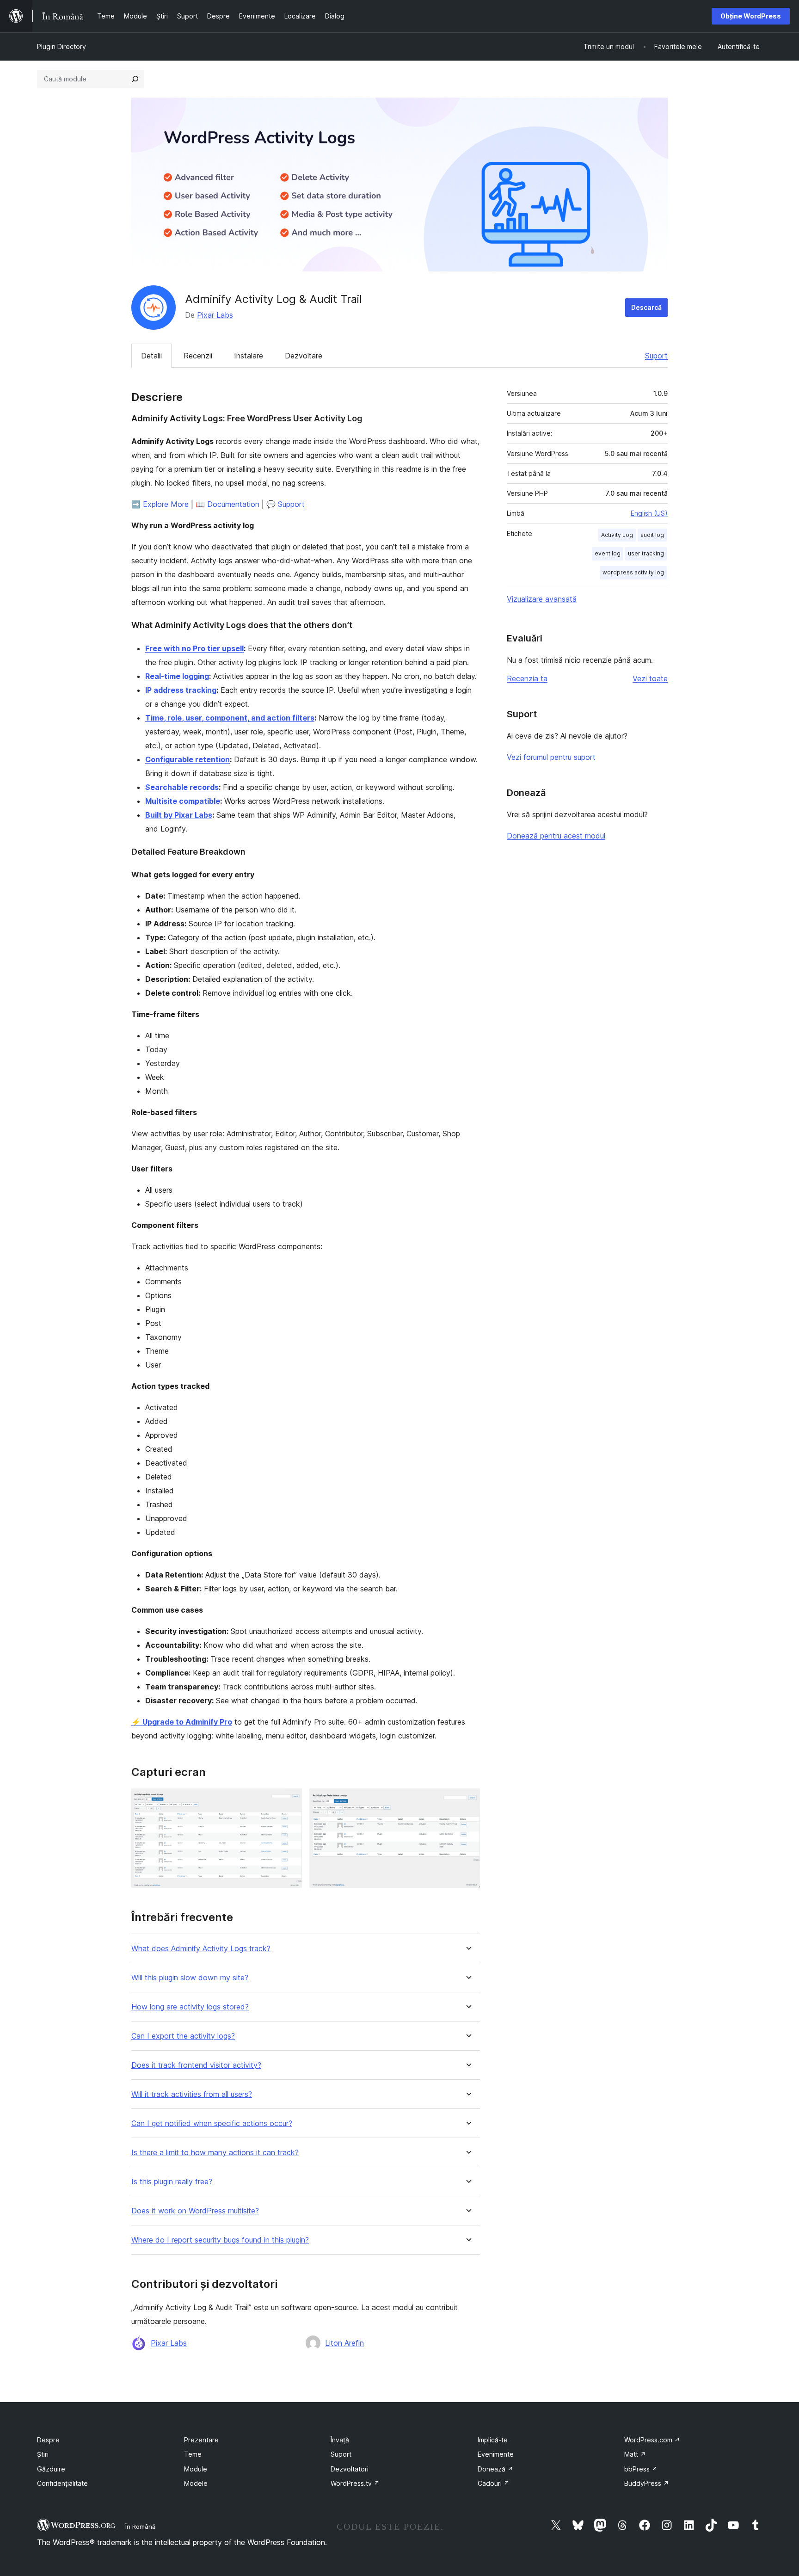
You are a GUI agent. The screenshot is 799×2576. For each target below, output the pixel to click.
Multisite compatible (183, 801)
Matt (635, 2454)
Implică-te (493, 2440)
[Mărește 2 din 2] (467, 1801)
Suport (656, 356)
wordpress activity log (633, 572)
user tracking (646, 553)
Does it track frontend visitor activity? (196, 2065)
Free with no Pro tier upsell (194, 648)
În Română (140, 2527)
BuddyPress (647, 2483)
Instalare (249, 356)
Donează (495, 2469)
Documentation (233, 504)
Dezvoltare (304, 356)
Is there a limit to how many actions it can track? (215, 2153)
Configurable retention (187, 759)
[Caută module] (135, 79)
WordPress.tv (355, 2483)
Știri (43, 2454)
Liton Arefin (344, 2343)
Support (291, 504)
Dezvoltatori (350, 2469)
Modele (196, 2483)
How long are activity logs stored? (190, 2007)
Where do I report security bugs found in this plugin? (220, 2240)
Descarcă (646, 307)
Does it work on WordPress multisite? (195, 2211)
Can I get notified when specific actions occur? (212, 2123)
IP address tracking (181, 690)
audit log (652, 535)
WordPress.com (652, 2440)
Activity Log (617, 535)
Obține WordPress (751, 16)
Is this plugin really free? (172, 2182)
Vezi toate (650, 678)
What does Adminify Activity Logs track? (201, 1949)
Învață (340, 2440)
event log (608, 553)
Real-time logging (177, 676)
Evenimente (496, 2454)
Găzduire (51, 2469)
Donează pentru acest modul (556, 836)
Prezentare (201, 2440)
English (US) (649, 513)
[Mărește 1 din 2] (289, 1801)
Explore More (166, 504)
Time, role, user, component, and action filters (230, 718)
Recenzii (198, 356)
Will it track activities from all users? (192, 2094)
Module (196, 2469)
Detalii (151, 356)
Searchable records (182, 787)
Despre (48, 2440)
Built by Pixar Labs (179, 815)
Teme (193, 2454)
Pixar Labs (215, 315)
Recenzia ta (527, 678)
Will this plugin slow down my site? (190, 1978)
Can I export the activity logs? (183, 2036)
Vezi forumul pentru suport (551, 757)
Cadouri (494, 2483)
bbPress (641, 2469)
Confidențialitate (62, 2483)
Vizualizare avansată (542, 599)
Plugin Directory (61, 46)
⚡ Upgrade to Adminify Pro (182, 1722)
